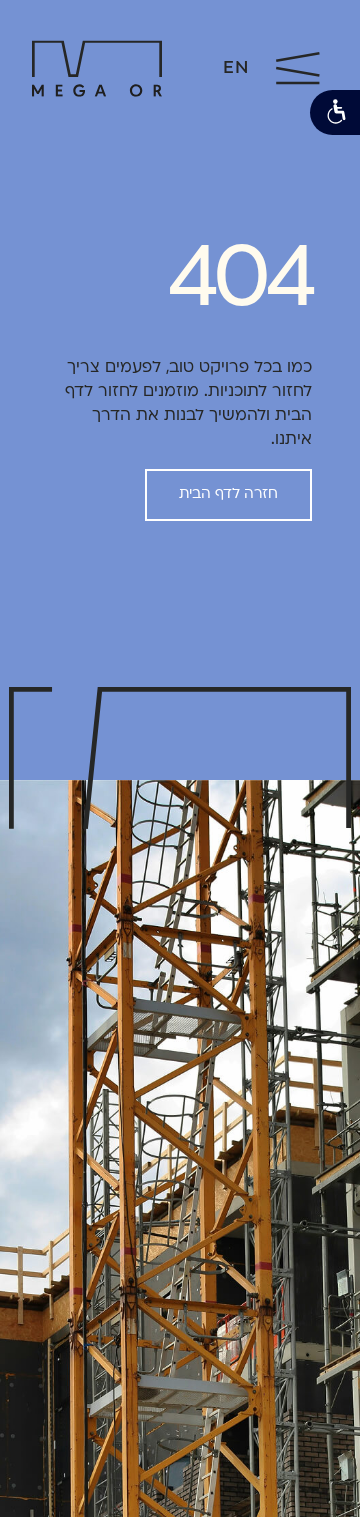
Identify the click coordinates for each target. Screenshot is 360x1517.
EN (235, 68)
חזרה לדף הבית (228, 494)
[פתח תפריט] (298, 68)
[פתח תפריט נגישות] (335, 112)
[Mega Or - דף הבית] (97, 68)
